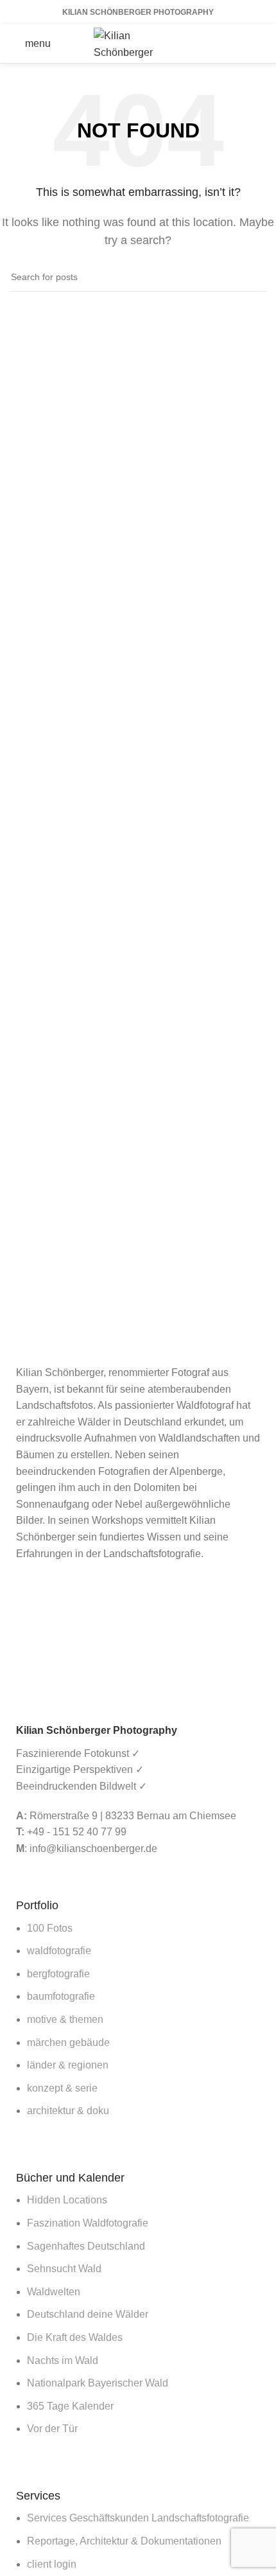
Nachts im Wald (63, 2360)
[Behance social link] (258, 44)
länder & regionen (68, 2065)
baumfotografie (61, 1996)
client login (52, 2564)
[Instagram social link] (241, 44)
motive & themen (65, 2019)
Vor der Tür (52, 2429)
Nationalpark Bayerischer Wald (98, 2383)
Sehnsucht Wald (64, 2269)
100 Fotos (50, 1928)
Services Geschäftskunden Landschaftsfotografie (138, 2518)
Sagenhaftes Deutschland (86, 2246)
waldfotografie (59, 1951)
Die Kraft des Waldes (75, 2337)
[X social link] (225, 44)
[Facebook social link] (208, 44)
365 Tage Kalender (70, 2406)
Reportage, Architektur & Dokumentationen (124, 2541)
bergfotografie (58, 1974)
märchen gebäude (68, 2042)
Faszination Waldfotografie (88, 2223)
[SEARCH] (252, 277)
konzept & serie (62, 2088)
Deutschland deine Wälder (88, 2314)
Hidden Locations (67, 2200)
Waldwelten (54, 2292)
